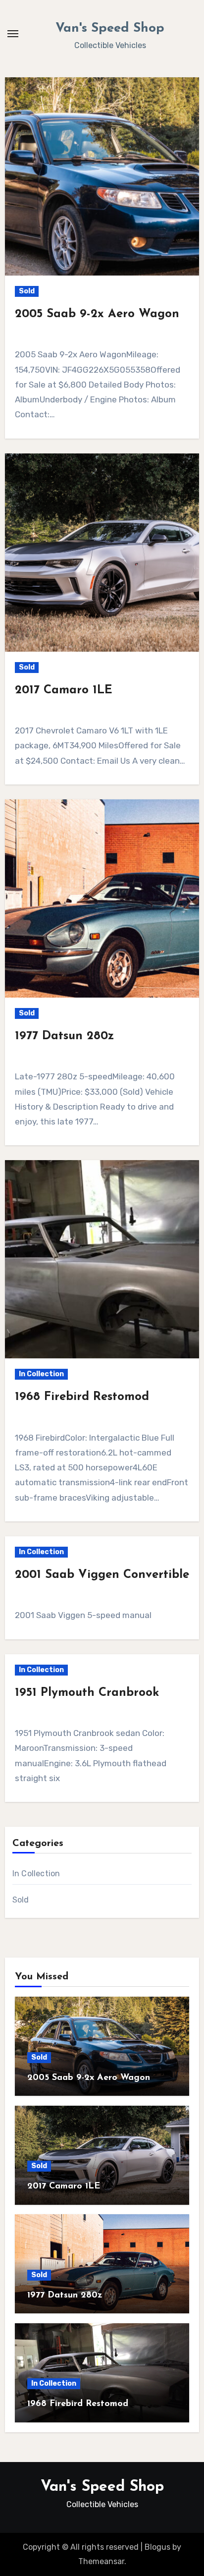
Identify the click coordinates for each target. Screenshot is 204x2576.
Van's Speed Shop (110, 28)
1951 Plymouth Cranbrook (87, 1693)
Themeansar (101, 2561)
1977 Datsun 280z (64, 1036)
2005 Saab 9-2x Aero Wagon (97, 314)
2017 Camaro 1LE (64, 690)
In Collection (41, 1374)
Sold (27, 291)
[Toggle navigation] (13, 34)
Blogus (157, 2547)
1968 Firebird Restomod (82, 1397)
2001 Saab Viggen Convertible (102, 1575)
